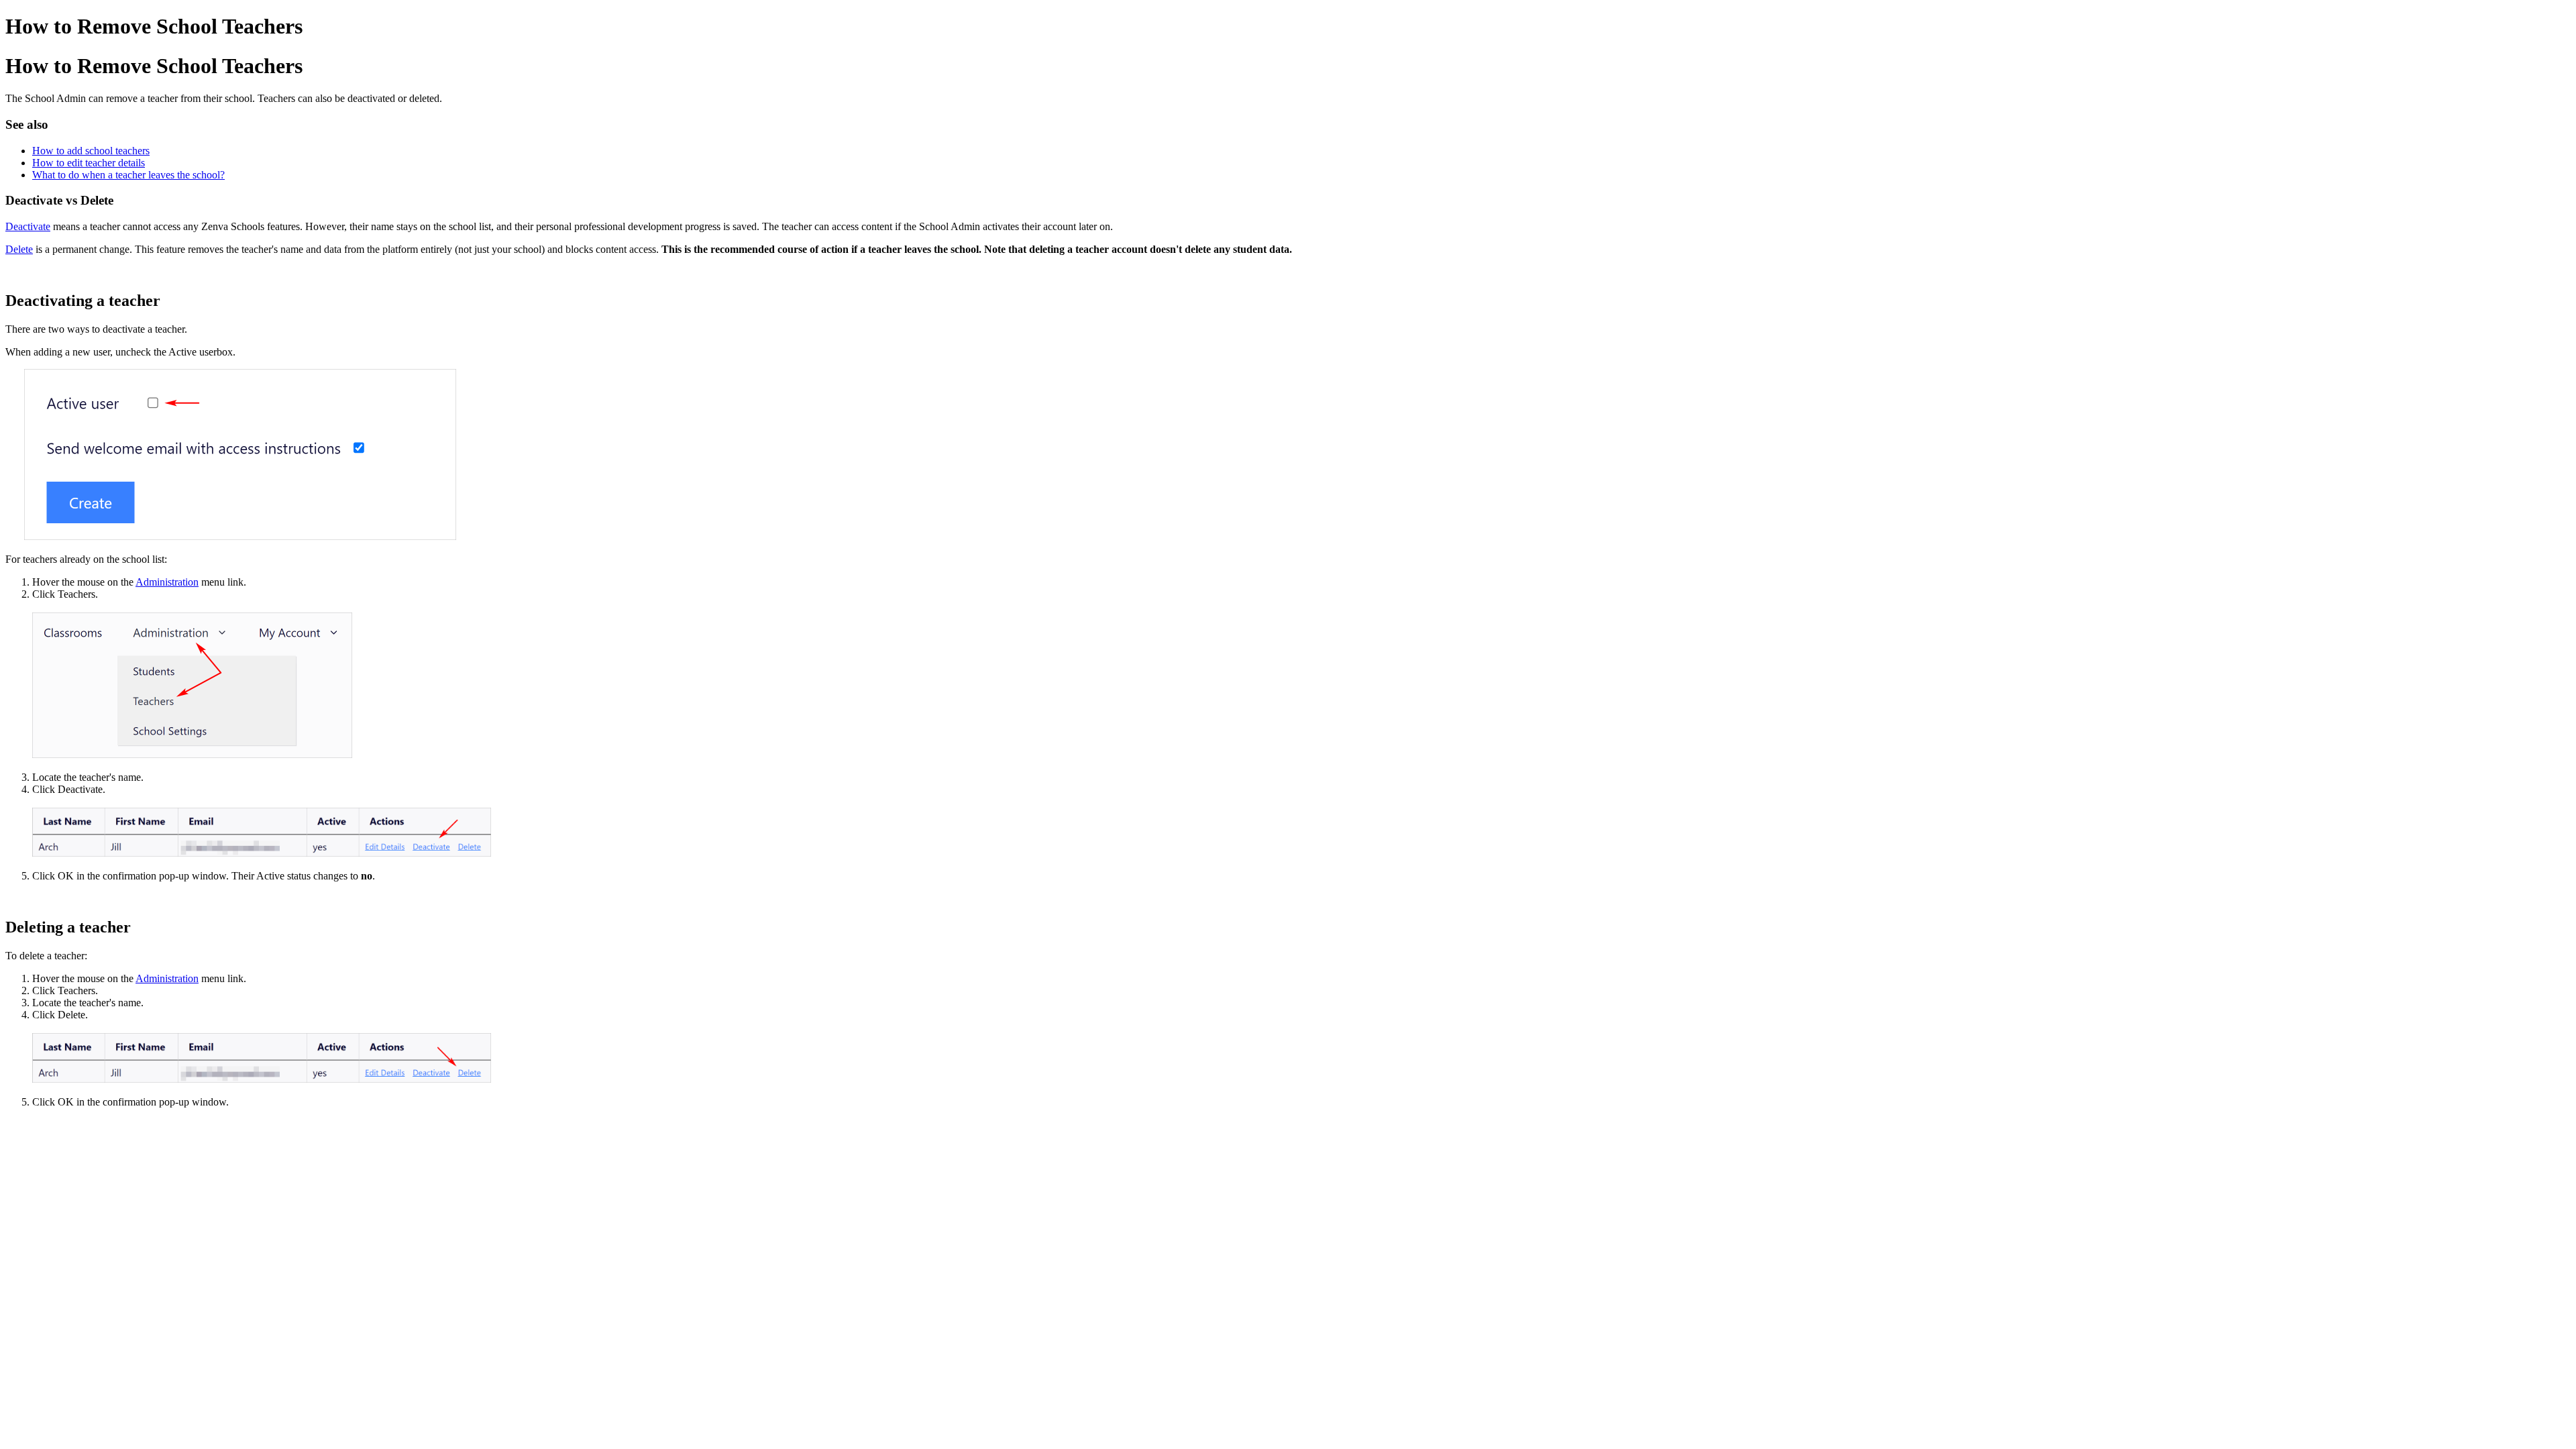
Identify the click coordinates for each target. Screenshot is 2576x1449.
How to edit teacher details (89, 163)
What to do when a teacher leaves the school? (128, 175)
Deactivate (28, 226)
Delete (19, 249)
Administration (167, 582)
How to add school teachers (91, 151)
